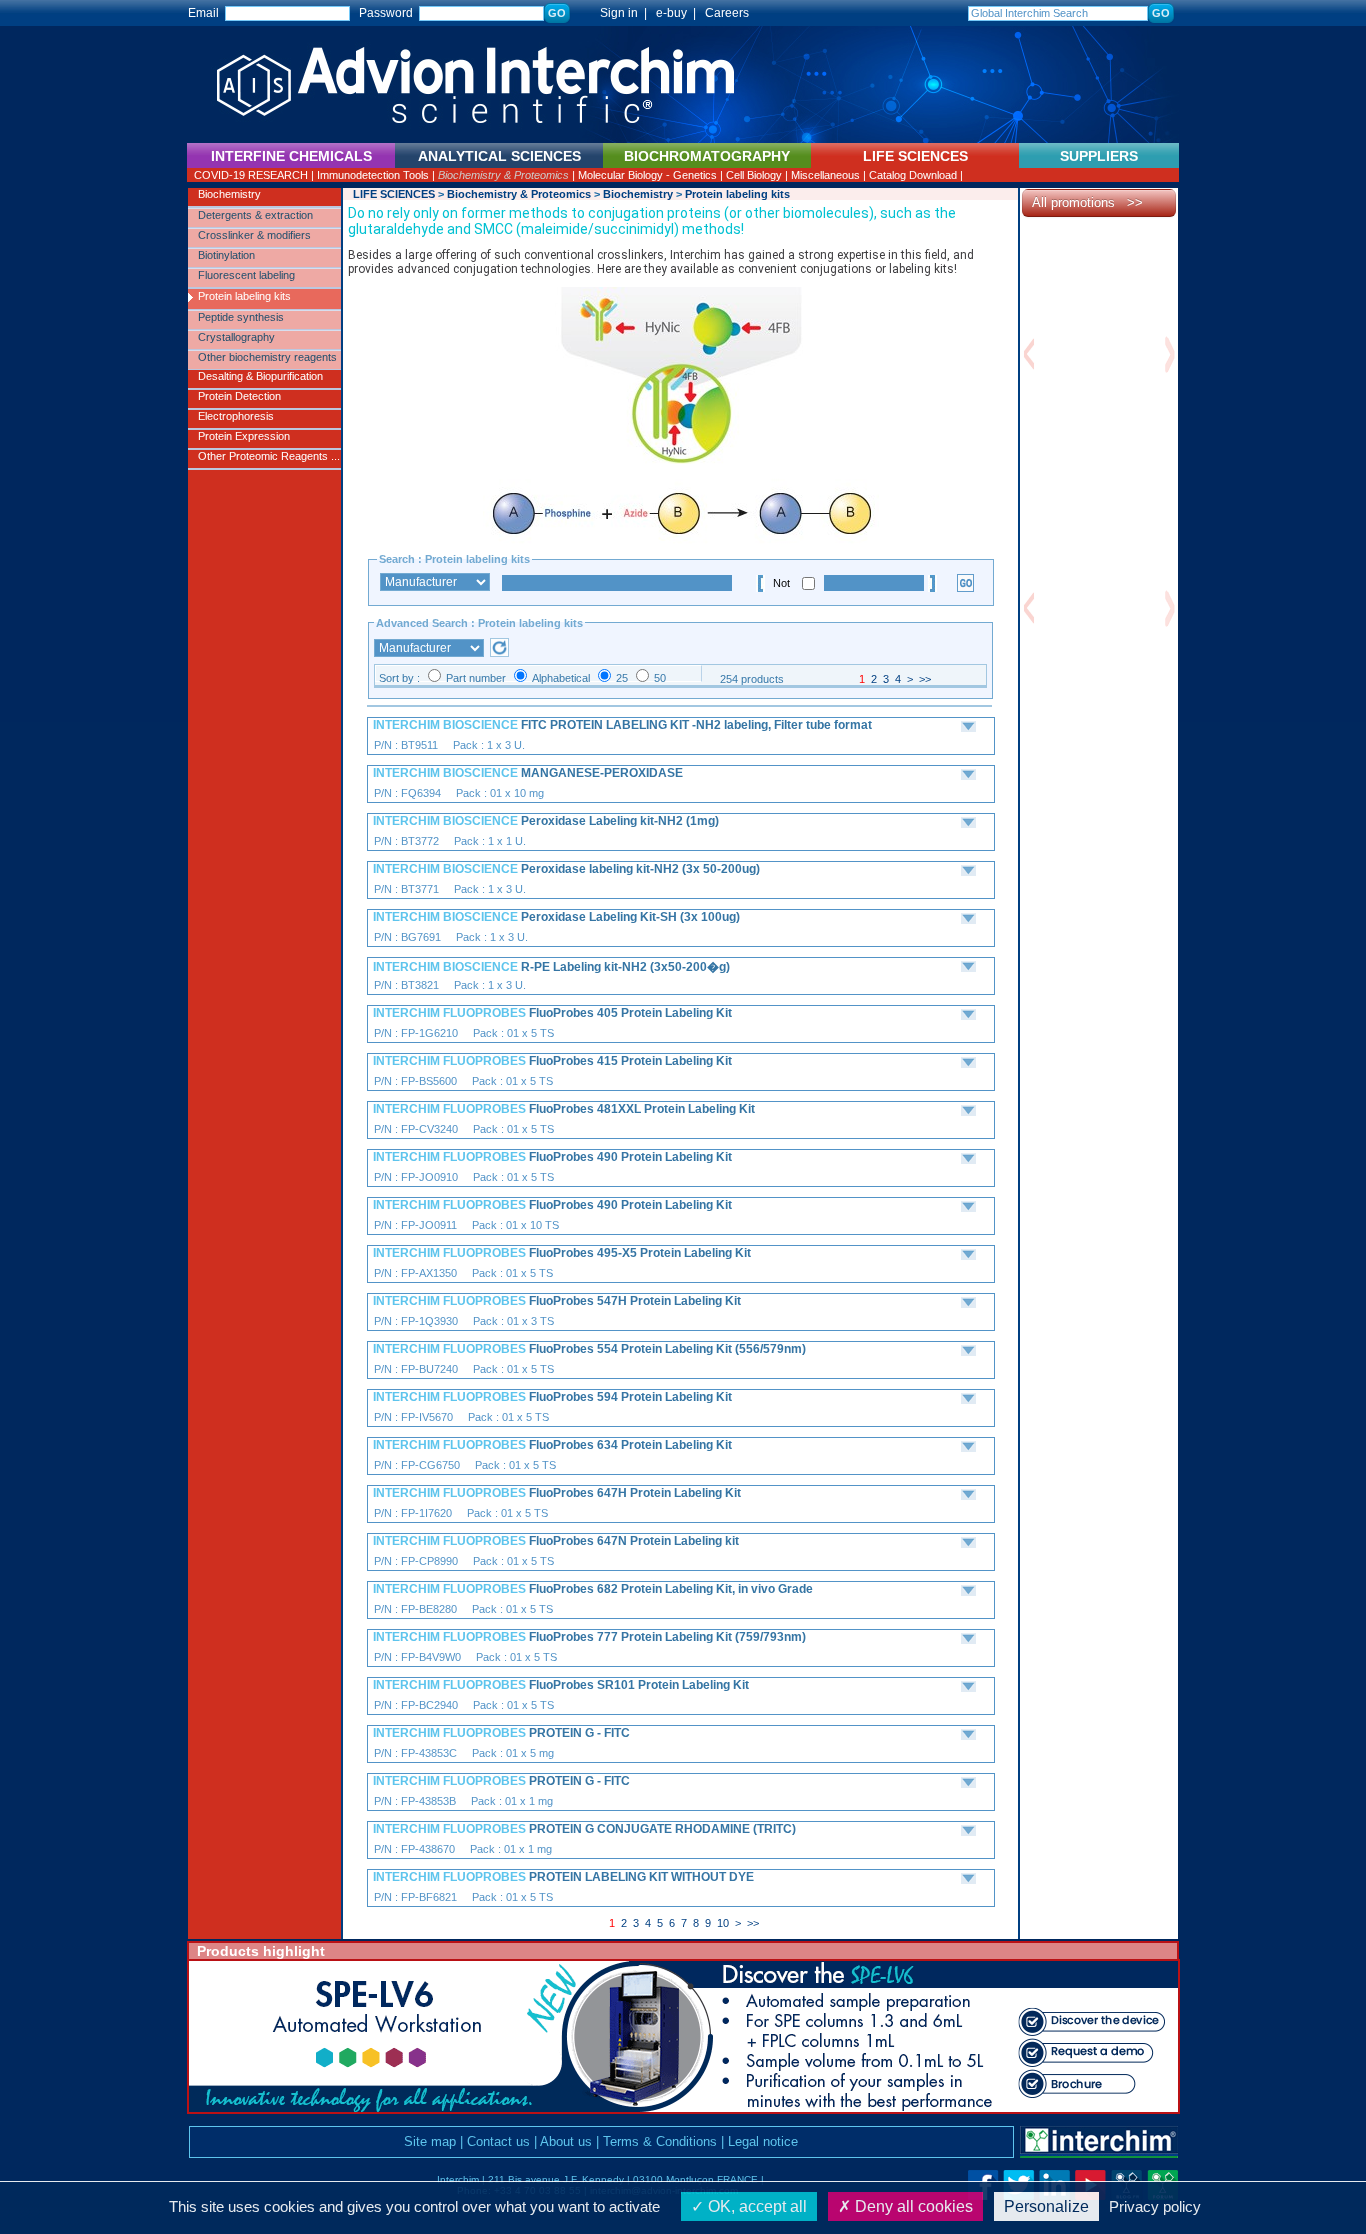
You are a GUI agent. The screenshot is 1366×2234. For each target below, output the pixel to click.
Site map (430, 2141)
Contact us (498, 2141)
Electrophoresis (236, 416)
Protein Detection (239, 396)
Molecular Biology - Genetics (647, 175)
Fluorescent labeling (246, 275)
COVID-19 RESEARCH (251, 175)
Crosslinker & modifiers (254, 235)
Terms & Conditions (660, 2141)
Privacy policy (1155, 2206)
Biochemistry (229, 194)
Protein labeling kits (244, 296)
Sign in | (614, 13)
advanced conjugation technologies (494, 269)
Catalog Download (913, 175)
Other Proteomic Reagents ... (269, 456)
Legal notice (763, 2141)
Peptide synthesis (241, 317)
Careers (727, 13)
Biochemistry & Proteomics (503, 175)
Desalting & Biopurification (260, 376)
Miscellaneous (825, 175)
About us (566, 2141)
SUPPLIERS (1099, 156)
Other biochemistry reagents (267, 357)
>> (925, 679)
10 (723, 1923)
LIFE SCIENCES (394, 194)
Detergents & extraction (255, 215)
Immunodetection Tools (373, 175)
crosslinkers (630, 255)
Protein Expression (244, 436)
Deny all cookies (912, 2206)
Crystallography (236, 337)
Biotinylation (226, 255)
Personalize (1046, 2206)
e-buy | (679, 13)
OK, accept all (755, 2206)
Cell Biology (754, 175)
